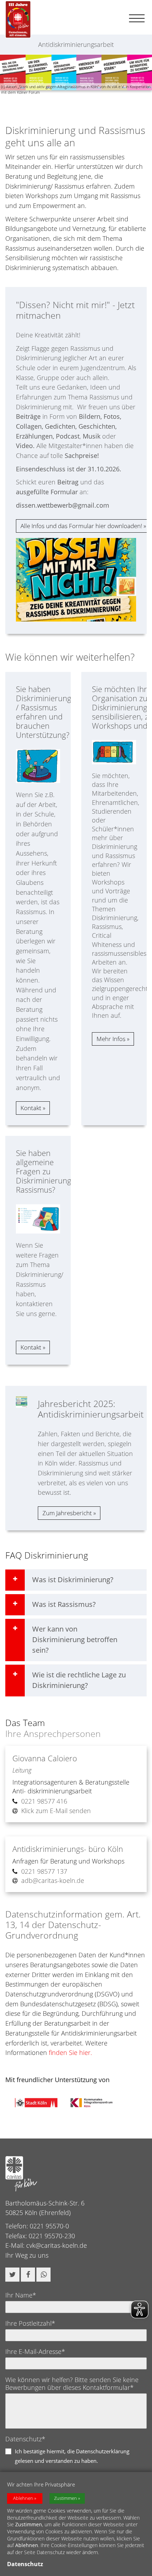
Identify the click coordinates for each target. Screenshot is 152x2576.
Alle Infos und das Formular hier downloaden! (81, 526)
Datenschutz (25, 2564)
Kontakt (31, 1108)
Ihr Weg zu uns (27, 2255)
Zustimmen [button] (66, 2498)
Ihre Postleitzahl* (30, 2323)
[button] (12, 2275)
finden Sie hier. (70, 2052)
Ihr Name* (21, 2295)
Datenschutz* (25, 2439)
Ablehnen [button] (23, 2498)
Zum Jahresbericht (67, 1513)
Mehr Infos (111, 1039)
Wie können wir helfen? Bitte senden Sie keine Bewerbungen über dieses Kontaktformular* (72, 2384)
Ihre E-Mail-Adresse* (35, 2351)
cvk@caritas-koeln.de (57, 2245)
